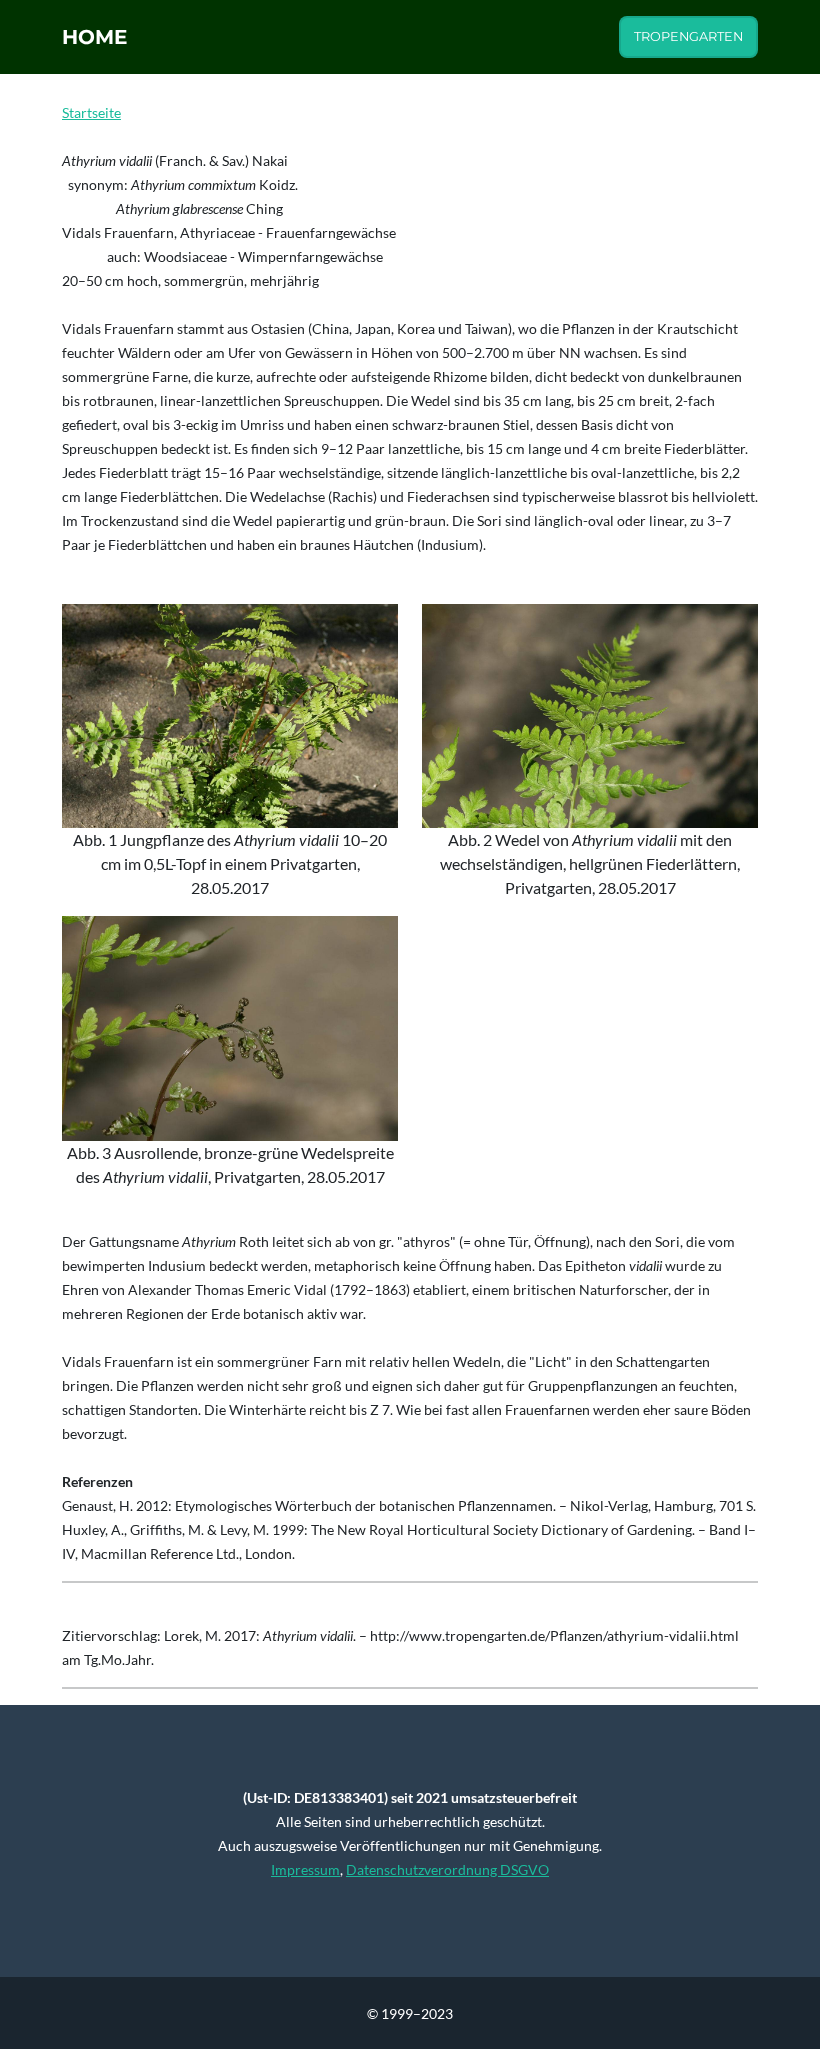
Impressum (305, 1869)
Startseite (91, 112)
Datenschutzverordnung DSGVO (447, 1869)
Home (94, 37)
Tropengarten (688, 36)
